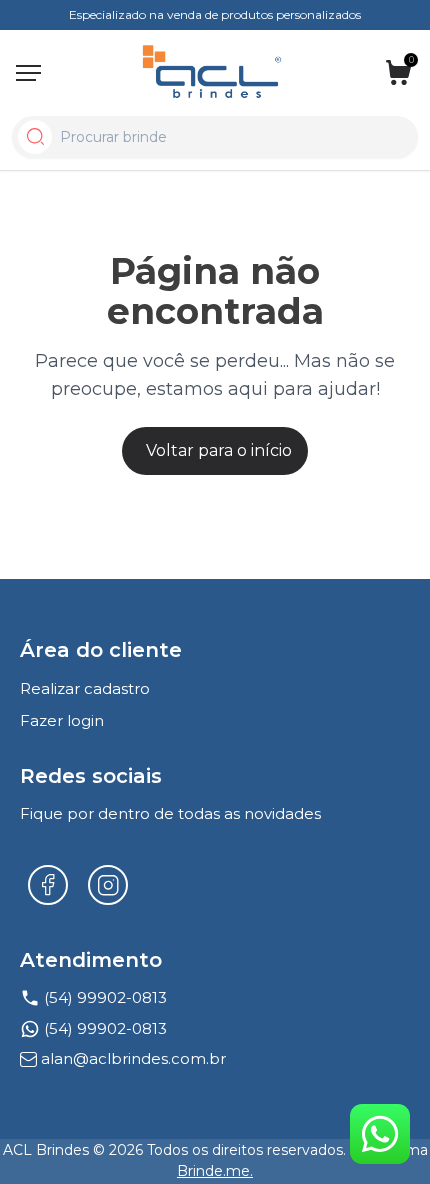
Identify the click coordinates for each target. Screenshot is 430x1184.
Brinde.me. (215, 1171)
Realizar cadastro (85, 688)
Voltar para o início (219, 450)
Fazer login (62, 720)
